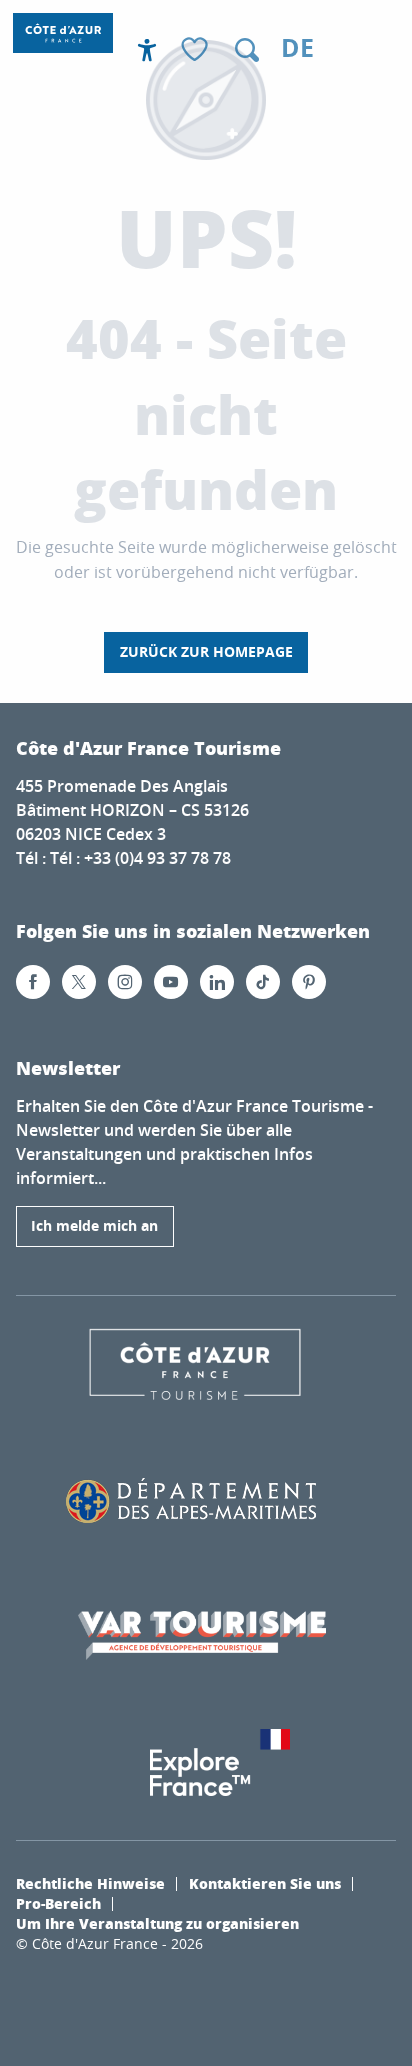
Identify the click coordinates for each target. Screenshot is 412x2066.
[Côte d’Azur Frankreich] (63, 33)
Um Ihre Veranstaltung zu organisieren (157, 1923)
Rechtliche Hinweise (90, 1883)
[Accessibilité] (147, 50)
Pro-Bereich (58, 1903)
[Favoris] (197, 50)
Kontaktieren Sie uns (265, 1883)
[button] (247, 50)
